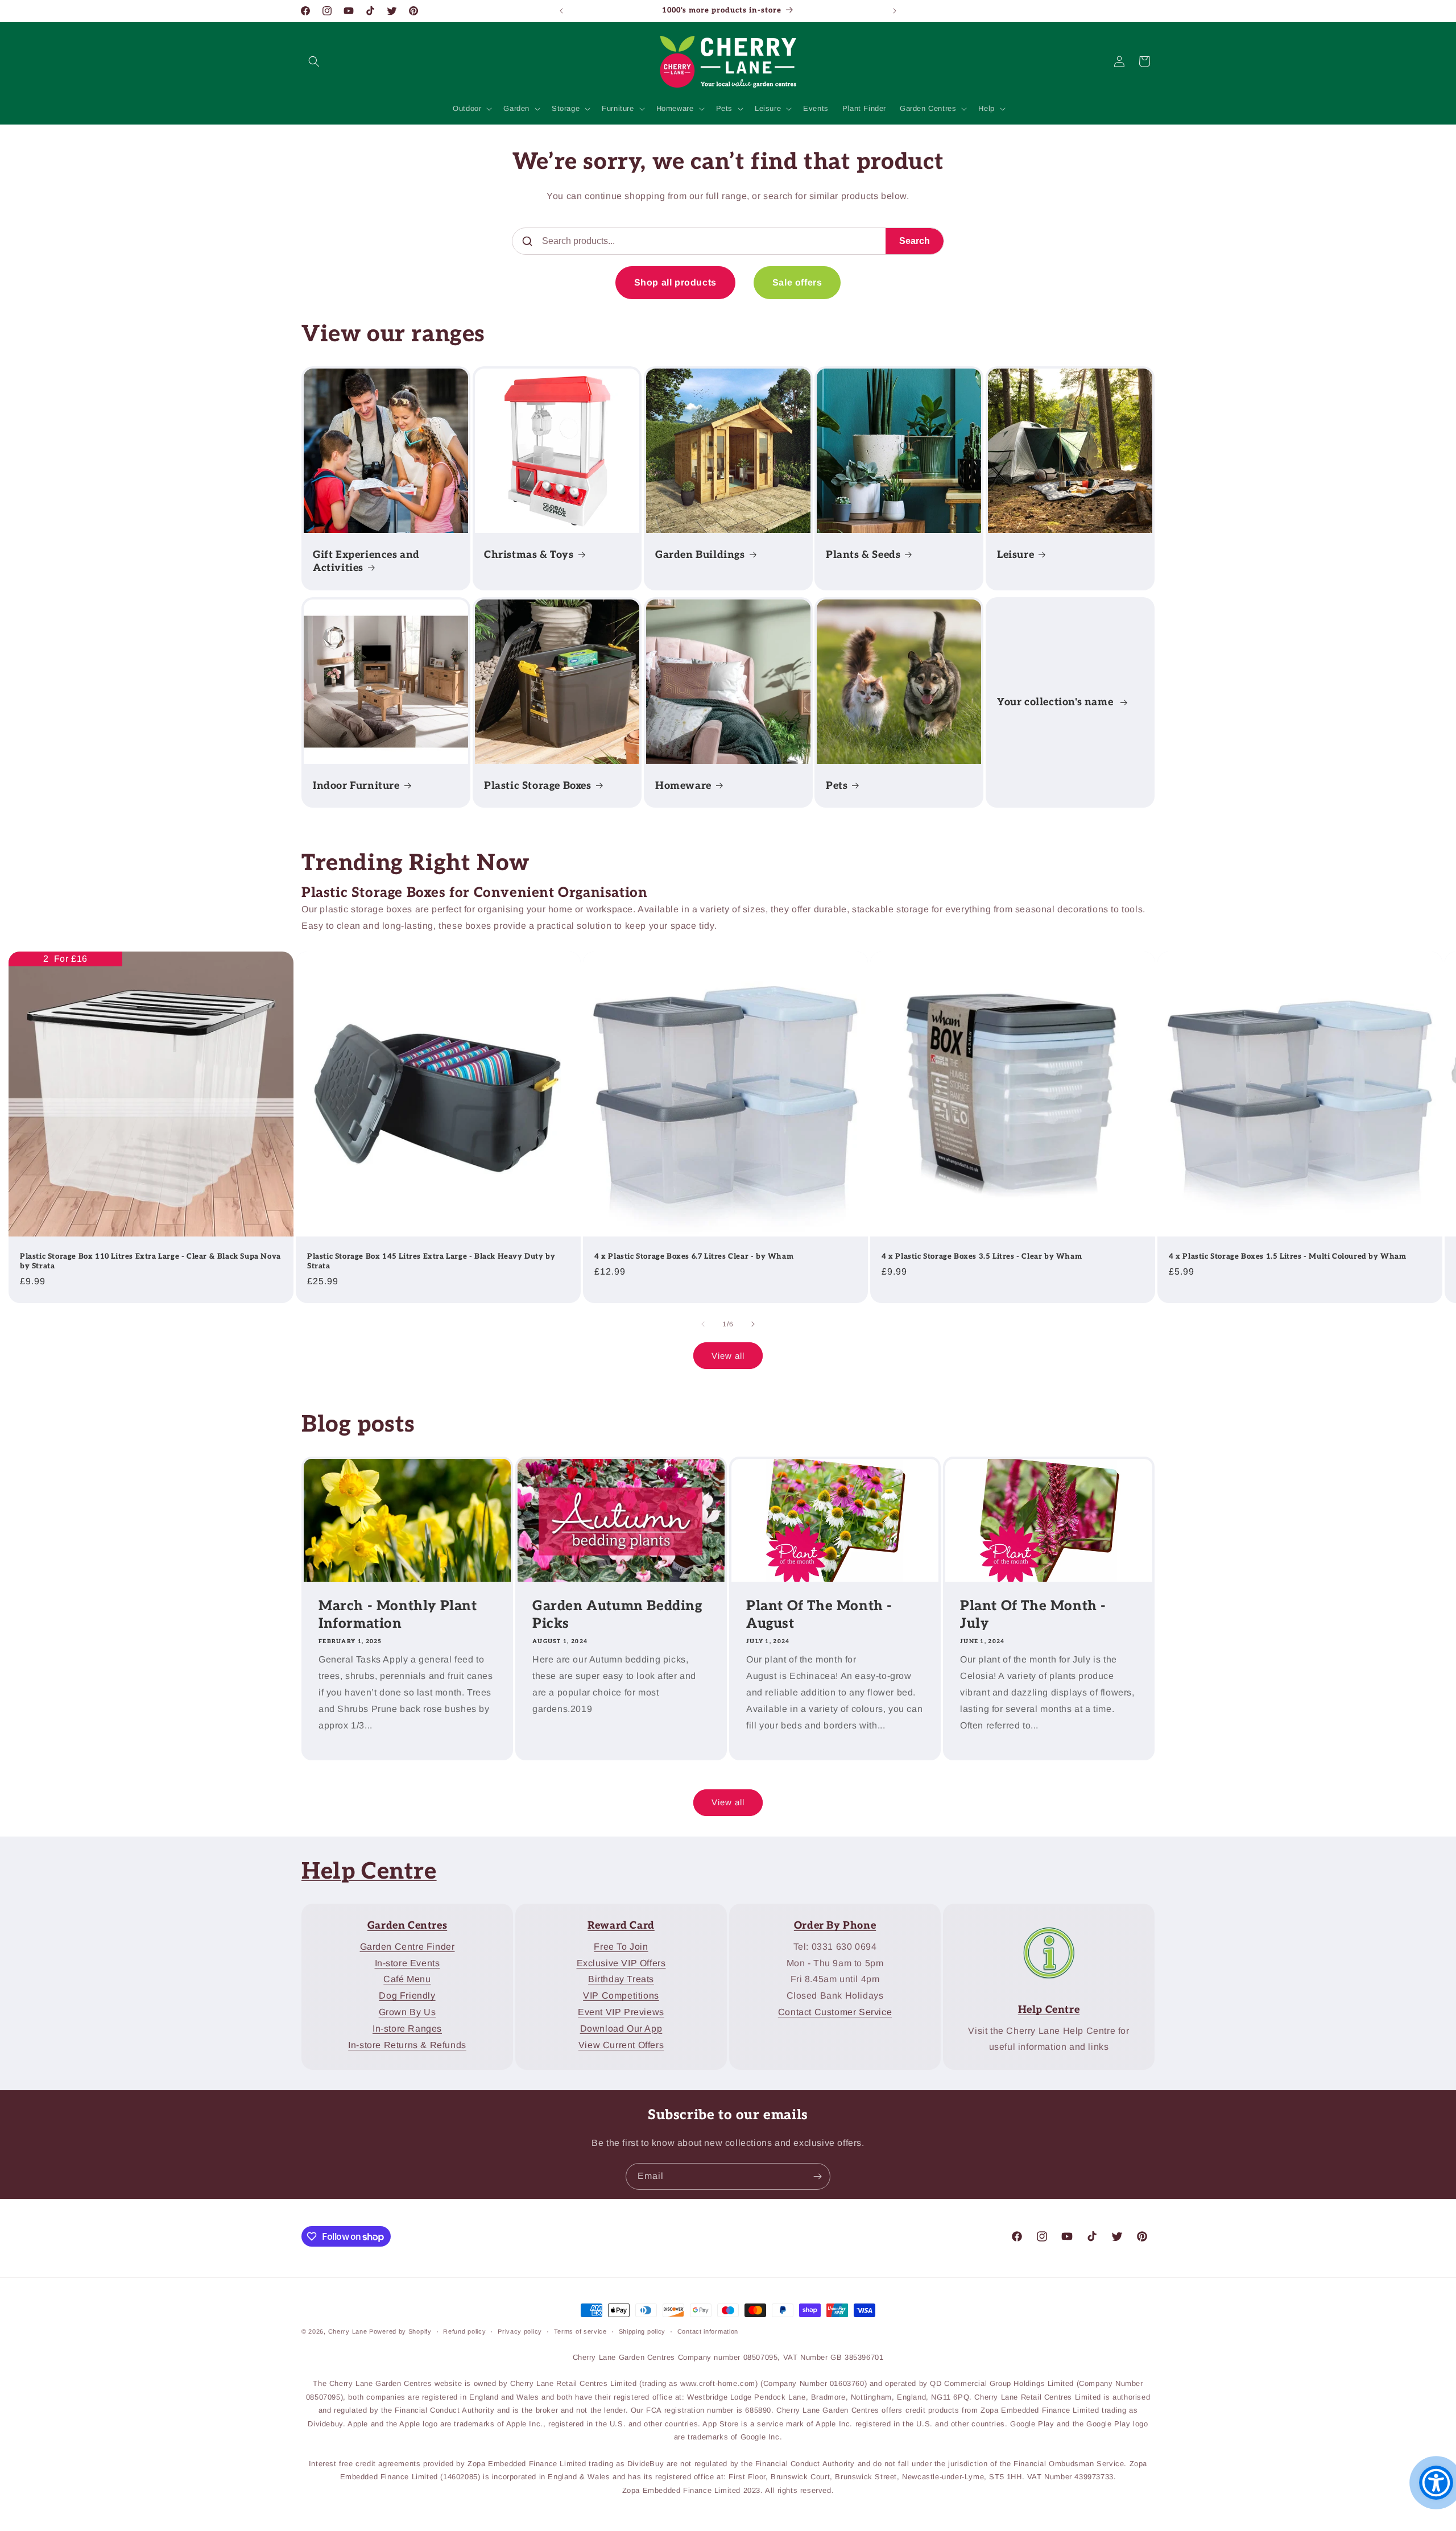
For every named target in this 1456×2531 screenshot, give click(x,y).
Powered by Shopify (400, 2331)
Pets (837, 786)
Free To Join (621, 1947)
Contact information (708, 2331)
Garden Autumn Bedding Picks (617, 1615)
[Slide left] (703, 1324)
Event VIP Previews (621, 2012)
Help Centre (369, 1872)
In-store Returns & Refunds (407, 2044)
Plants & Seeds (863, 555)
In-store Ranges (407, 2028)
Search (915, 241)
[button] (314, 61)
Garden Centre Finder (408, 1947)
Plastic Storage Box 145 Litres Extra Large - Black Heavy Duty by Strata (431, 1261)
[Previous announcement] (561, 11)
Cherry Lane (348, 2331)
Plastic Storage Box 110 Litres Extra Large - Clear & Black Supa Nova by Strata (150, 1261)
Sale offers (797, 282)
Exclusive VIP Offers (621, 1963)
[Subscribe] (817, 2176)
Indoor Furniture (356, 786)
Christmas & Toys (529, 555)
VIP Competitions (621, 1996)
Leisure (1016, 555)
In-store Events (408, 1963)
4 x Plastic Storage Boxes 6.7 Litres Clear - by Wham (694, 1256)
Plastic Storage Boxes (538, 786)
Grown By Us (408, 2012)
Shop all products (675, 282)
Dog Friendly (407, 1996)
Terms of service (580, 2331)
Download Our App (621, 2028)
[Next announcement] (895, 11)
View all (728, 1356)
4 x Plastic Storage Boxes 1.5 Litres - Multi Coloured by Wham (1288, 1256)
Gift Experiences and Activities (366, 561)
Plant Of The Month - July (1033, 1615)
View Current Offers (621, 2044)
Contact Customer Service (835, 2012)
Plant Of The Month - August (819, 1615)
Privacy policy (520, 2331)
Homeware (683, 786)
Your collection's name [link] (1056, 702)
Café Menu (407, 1979)
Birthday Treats (621, 1979)
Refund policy (464, 2331)
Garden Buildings (700, 555)
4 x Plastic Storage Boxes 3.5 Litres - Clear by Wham (982, 1256)
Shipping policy (642, 2331)
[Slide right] (753, 1324)
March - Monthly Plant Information (398, 1615)
